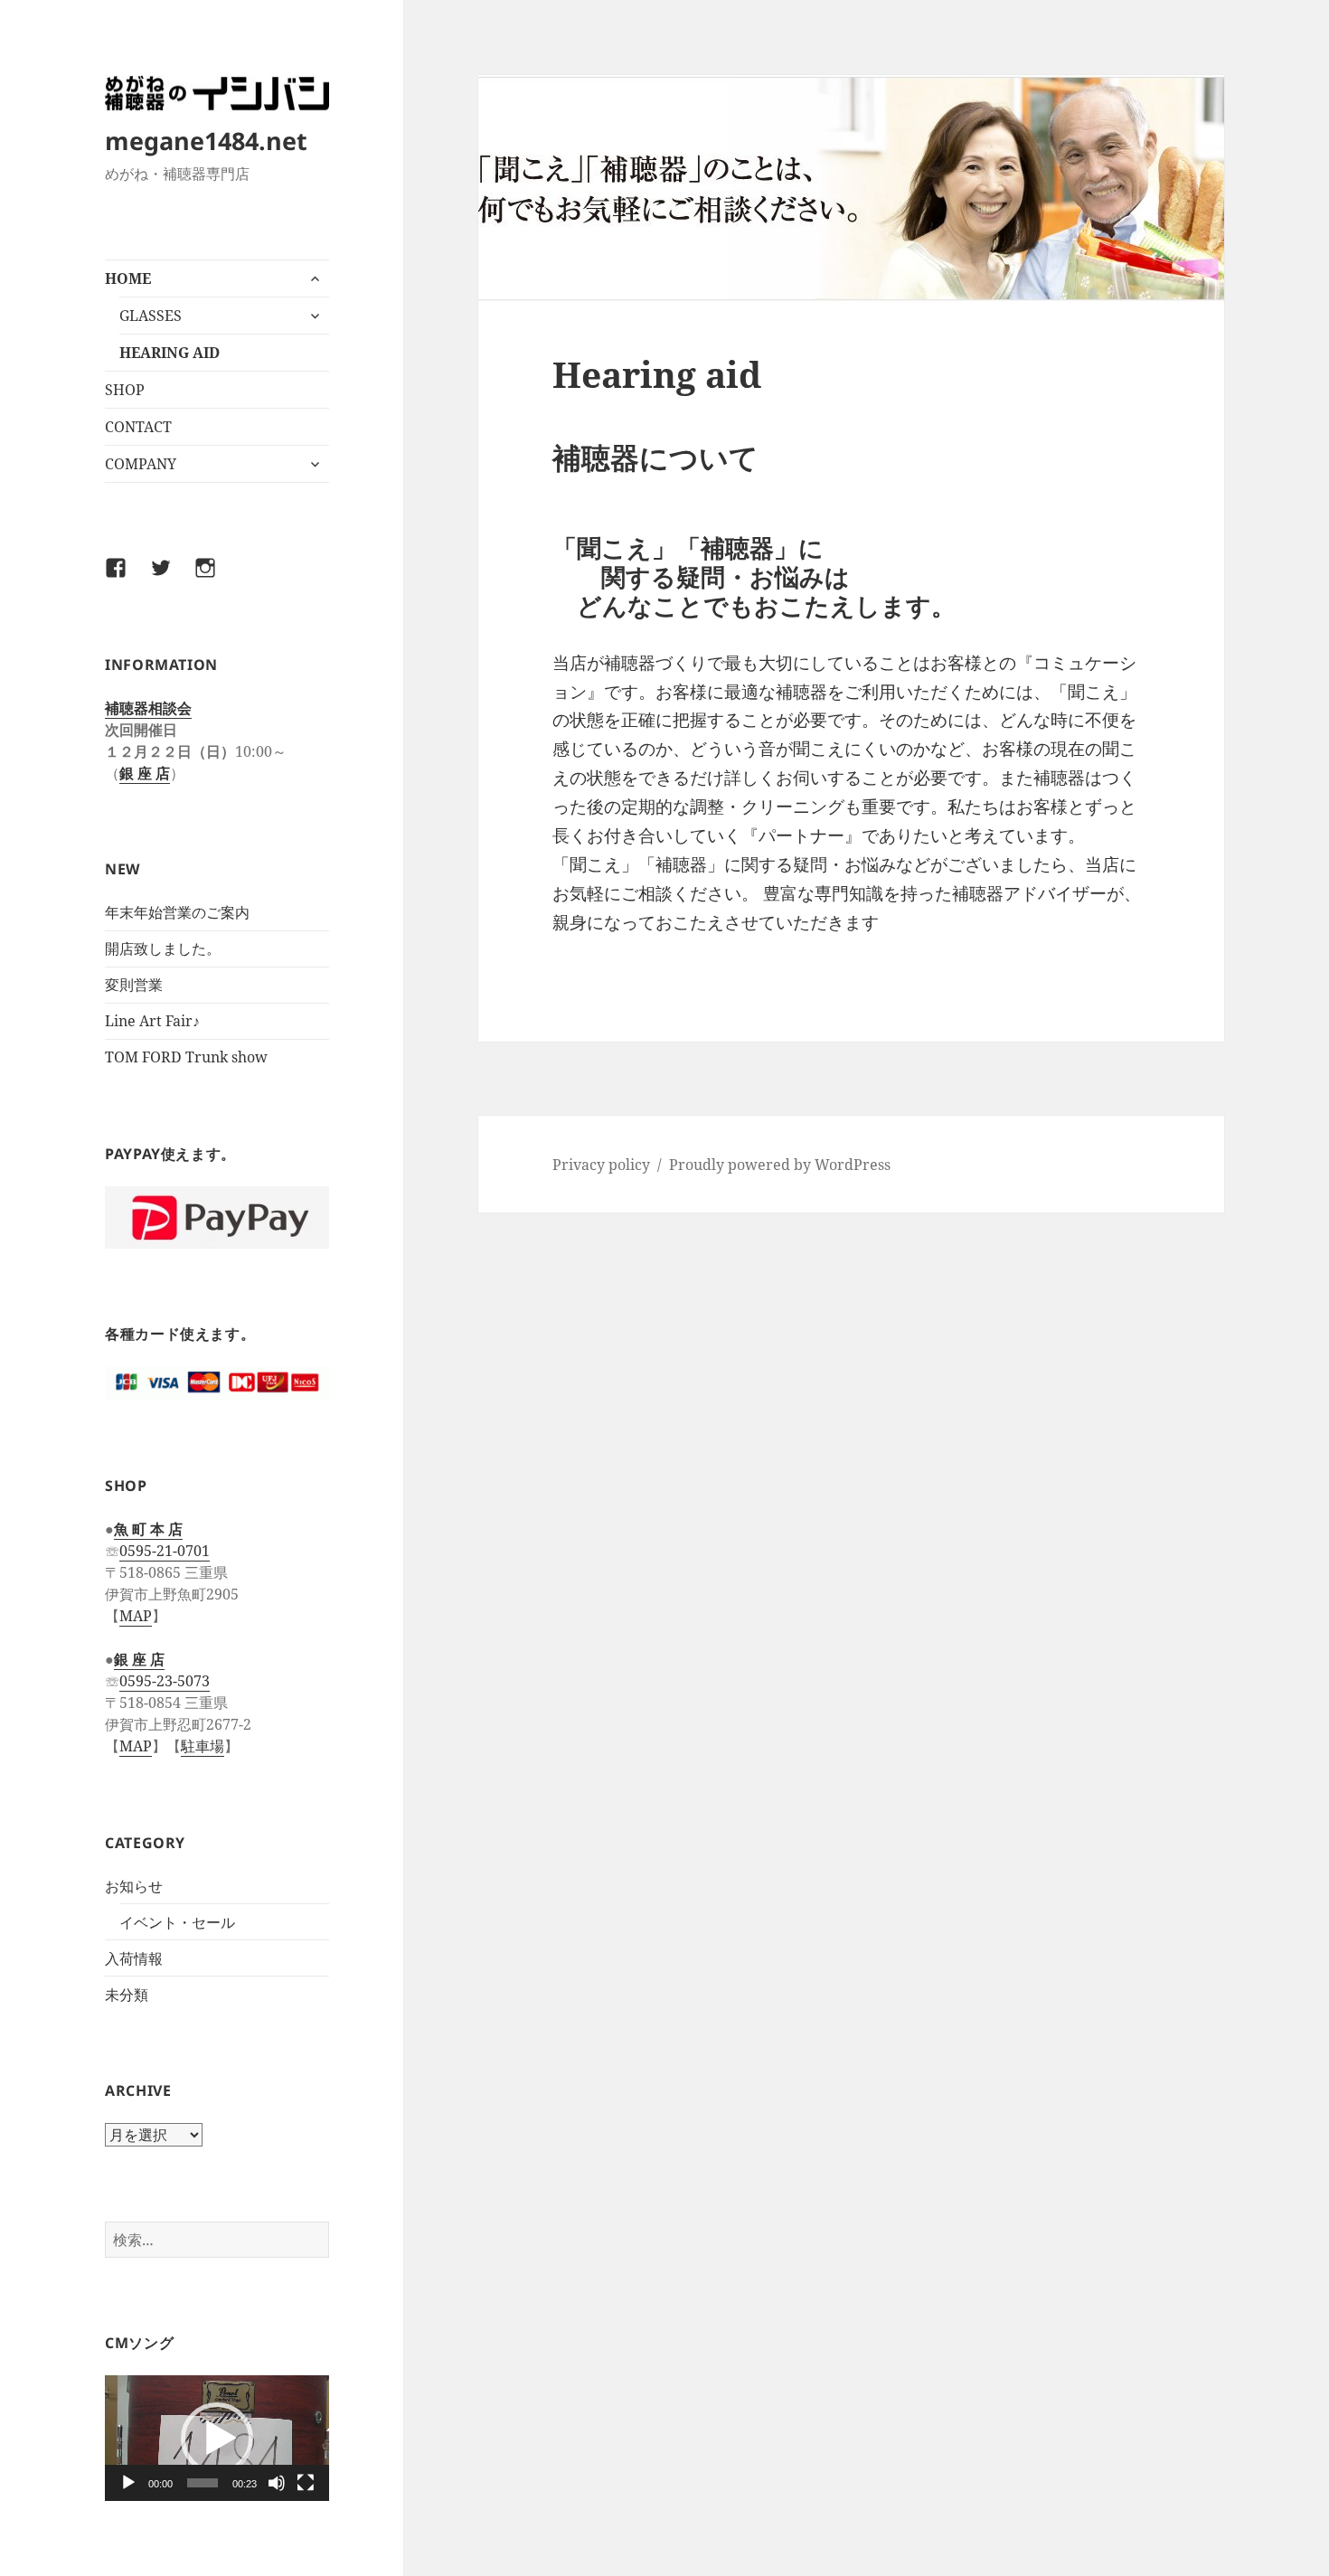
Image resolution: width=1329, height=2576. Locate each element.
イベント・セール (177, 1922)
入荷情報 (134, 1958)
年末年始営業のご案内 (177, 912)
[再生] (128, 2483)
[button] (217, 2439)
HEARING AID (170, 353)
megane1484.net (206, 141)
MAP (136, 1616)
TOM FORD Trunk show (186, 1057)
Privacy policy (601, 1165)
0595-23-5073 (165, 1681)
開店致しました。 (163, 948)
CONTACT (138, 427)
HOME (128, 278)
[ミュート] (277, 2483)
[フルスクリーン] (306, 2483)
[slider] (203, 2483)
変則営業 (134, 985)
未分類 (127, 1995)
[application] (217, 2438)
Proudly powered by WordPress (780, 1165)
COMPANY (141, 464)
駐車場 (203, 1746)
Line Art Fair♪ (152, 1021)
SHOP (125, 390)
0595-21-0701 (165, 1551)
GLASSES (151, 316)
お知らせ (134, 1886)
